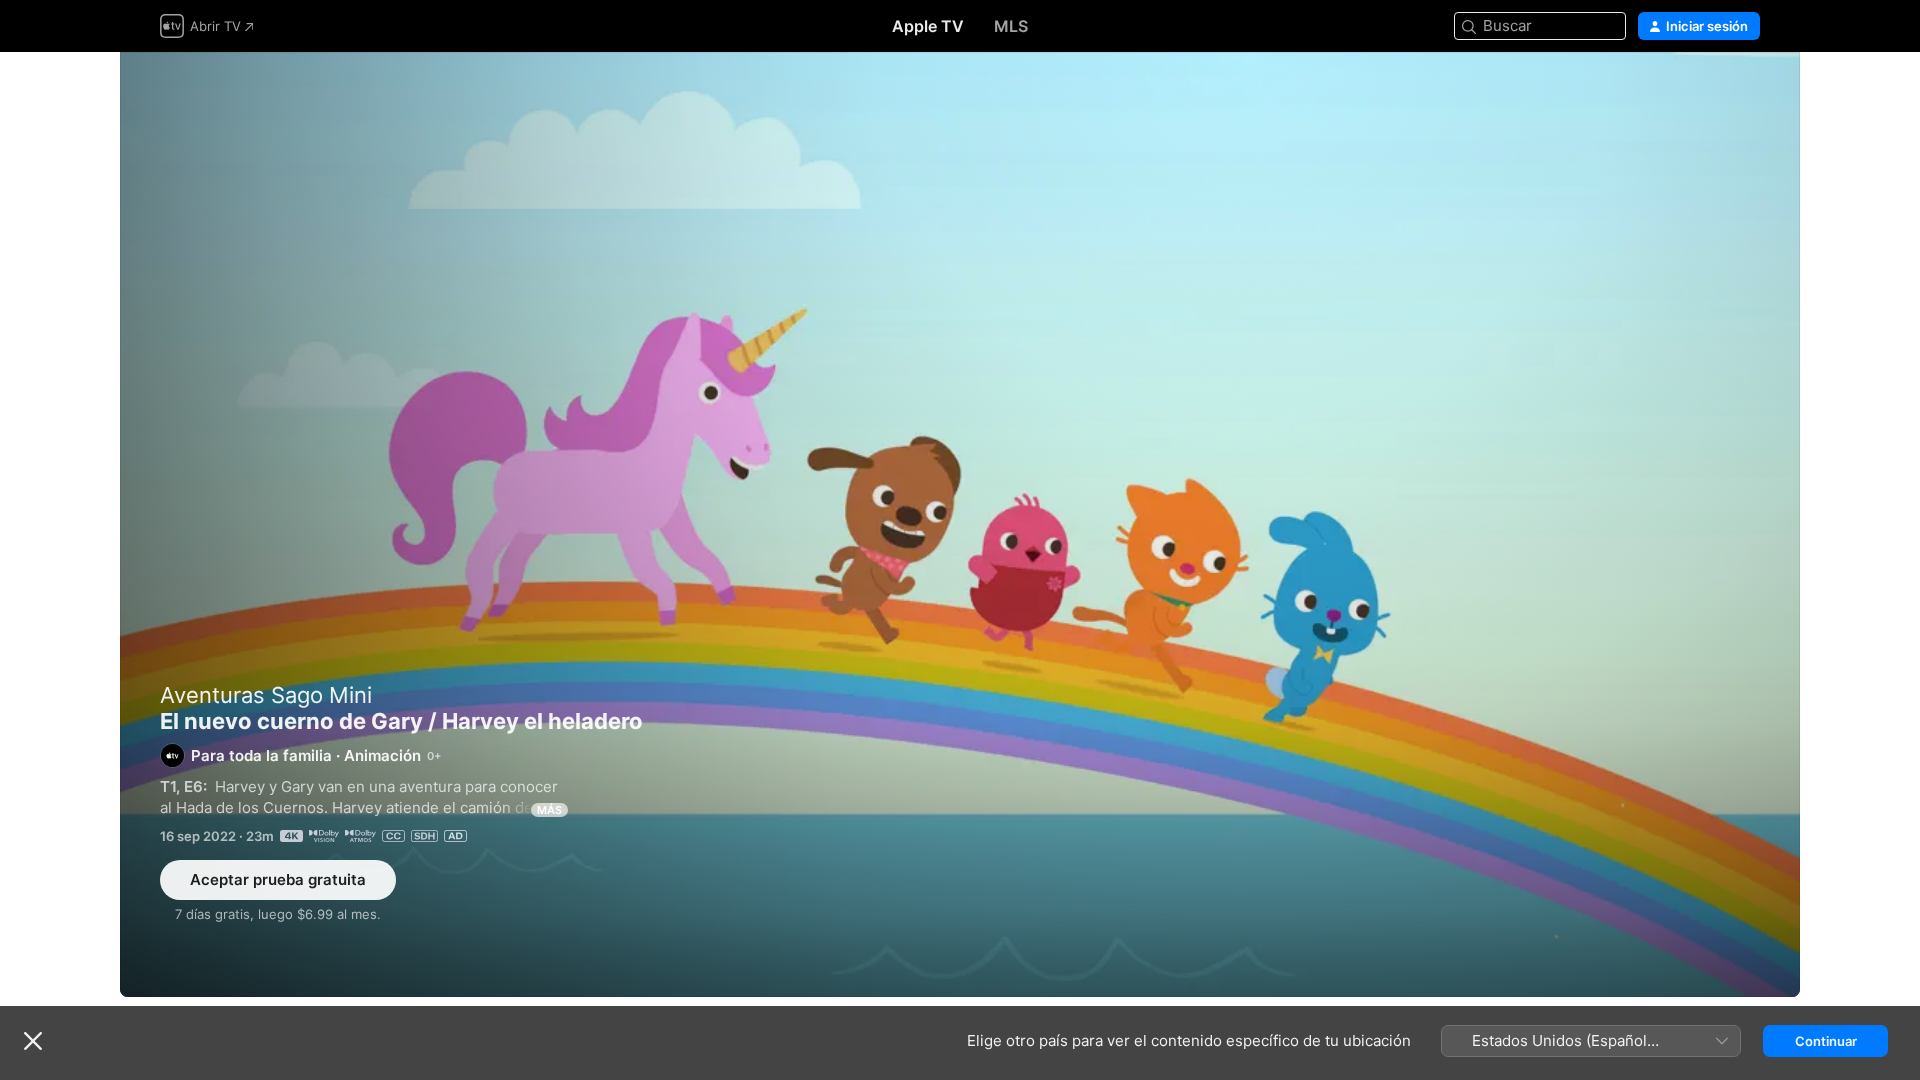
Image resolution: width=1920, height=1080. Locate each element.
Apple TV (928, 26)
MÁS (549, 810)
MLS (1011, 26)
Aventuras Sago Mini (266, 695)
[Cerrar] (33, 1041)
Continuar (1826, 1041)
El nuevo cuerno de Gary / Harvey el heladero (960, 524)
